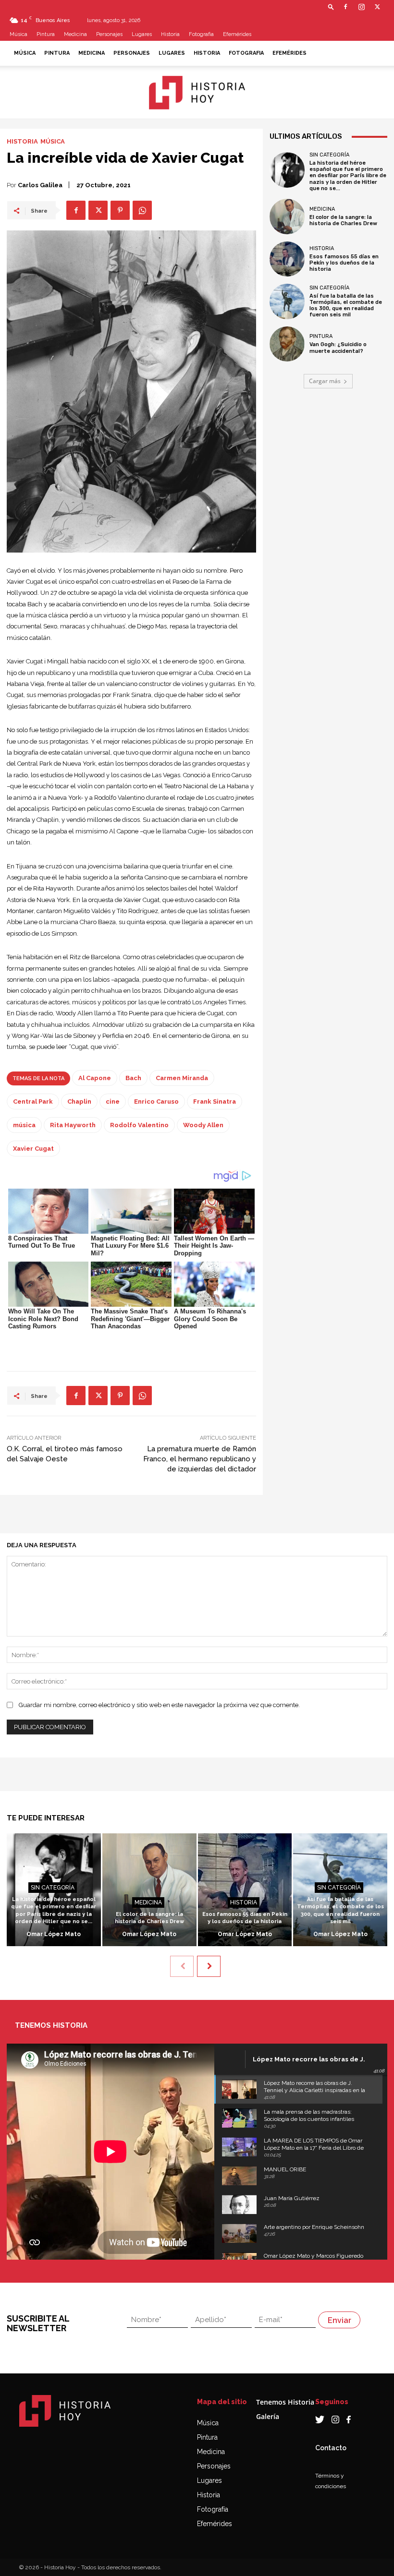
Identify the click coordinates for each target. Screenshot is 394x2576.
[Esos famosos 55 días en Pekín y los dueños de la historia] (287, 259)
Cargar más (325, 381)
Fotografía (213, 2509)
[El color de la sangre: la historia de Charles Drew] (287, 217)
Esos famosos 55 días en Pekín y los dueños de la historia (344, 263)
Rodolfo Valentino (139, 1125)
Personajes (109, 34)
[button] (331, 6)
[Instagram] (361, 7)
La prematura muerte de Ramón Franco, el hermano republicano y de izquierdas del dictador (200, 1459)
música (24, 1125)
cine (113, 1101)
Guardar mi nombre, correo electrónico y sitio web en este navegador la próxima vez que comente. (159, 1705)
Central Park (33, 1101)
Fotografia (201, 34)
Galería (268, 2416)
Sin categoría (329, 155)
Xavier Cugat (33, 1149)
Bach (133, 1078)
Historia (170, 34)
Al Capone (95, 1078)
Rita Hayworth (73, 1125)
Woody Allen (203, 1125)
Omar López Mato (54, 1934)
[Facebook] (345, 7)
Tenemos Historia (285, 2402)
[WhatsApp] (142, 210)
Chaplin (79, 1101)
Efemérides (237, 34)
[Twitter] (377, 7)
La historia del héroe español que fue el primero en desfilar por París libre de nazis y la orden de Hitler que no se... (348, 176)
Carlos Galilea (40, 185)
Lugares (142, 34)
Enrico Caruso (156, 1101)
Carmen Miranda (182, 1078)
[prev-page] (182, 1966)
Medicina (75, 34)
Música (18, 34)
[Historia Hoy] (197, 93)
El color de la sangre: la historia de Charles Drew (343, 220)
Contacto (331, 2448)
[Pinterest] (120, 210)
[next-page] (209, 1966)
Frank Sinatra (215, 1101)
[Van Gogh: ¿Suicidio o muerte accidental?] (287, 344)
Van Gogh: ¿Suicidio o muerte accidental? (338, 348)
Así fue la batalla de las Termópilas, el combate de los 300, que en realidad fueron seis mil (346, 306)
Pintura (46, 34)
